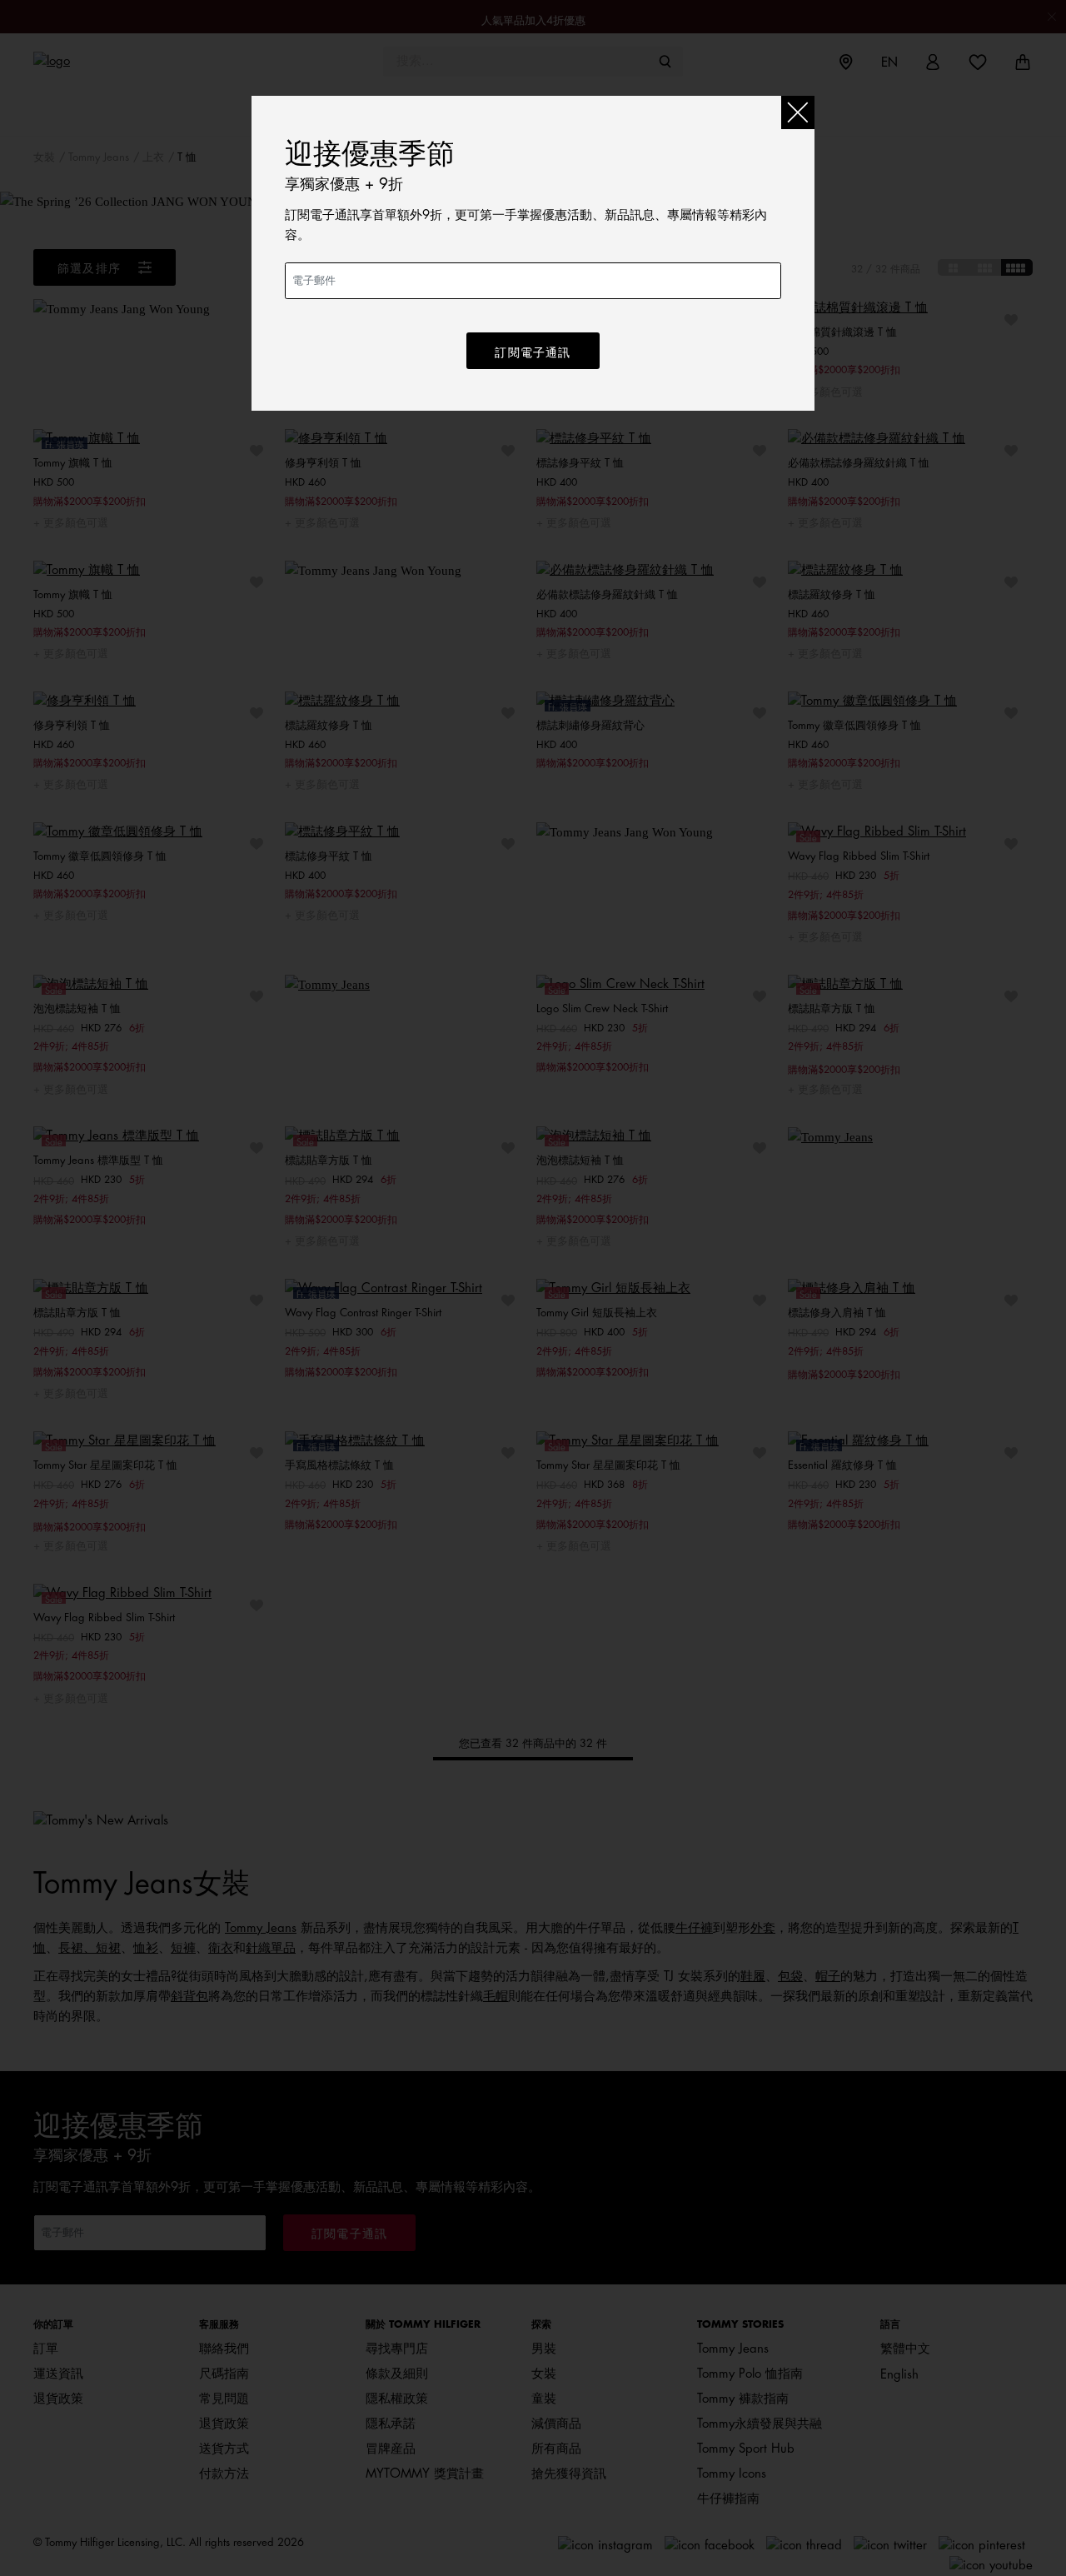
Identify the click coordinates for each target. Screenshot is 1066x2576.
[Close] (798, 112)
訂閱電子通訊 (533, 352)
